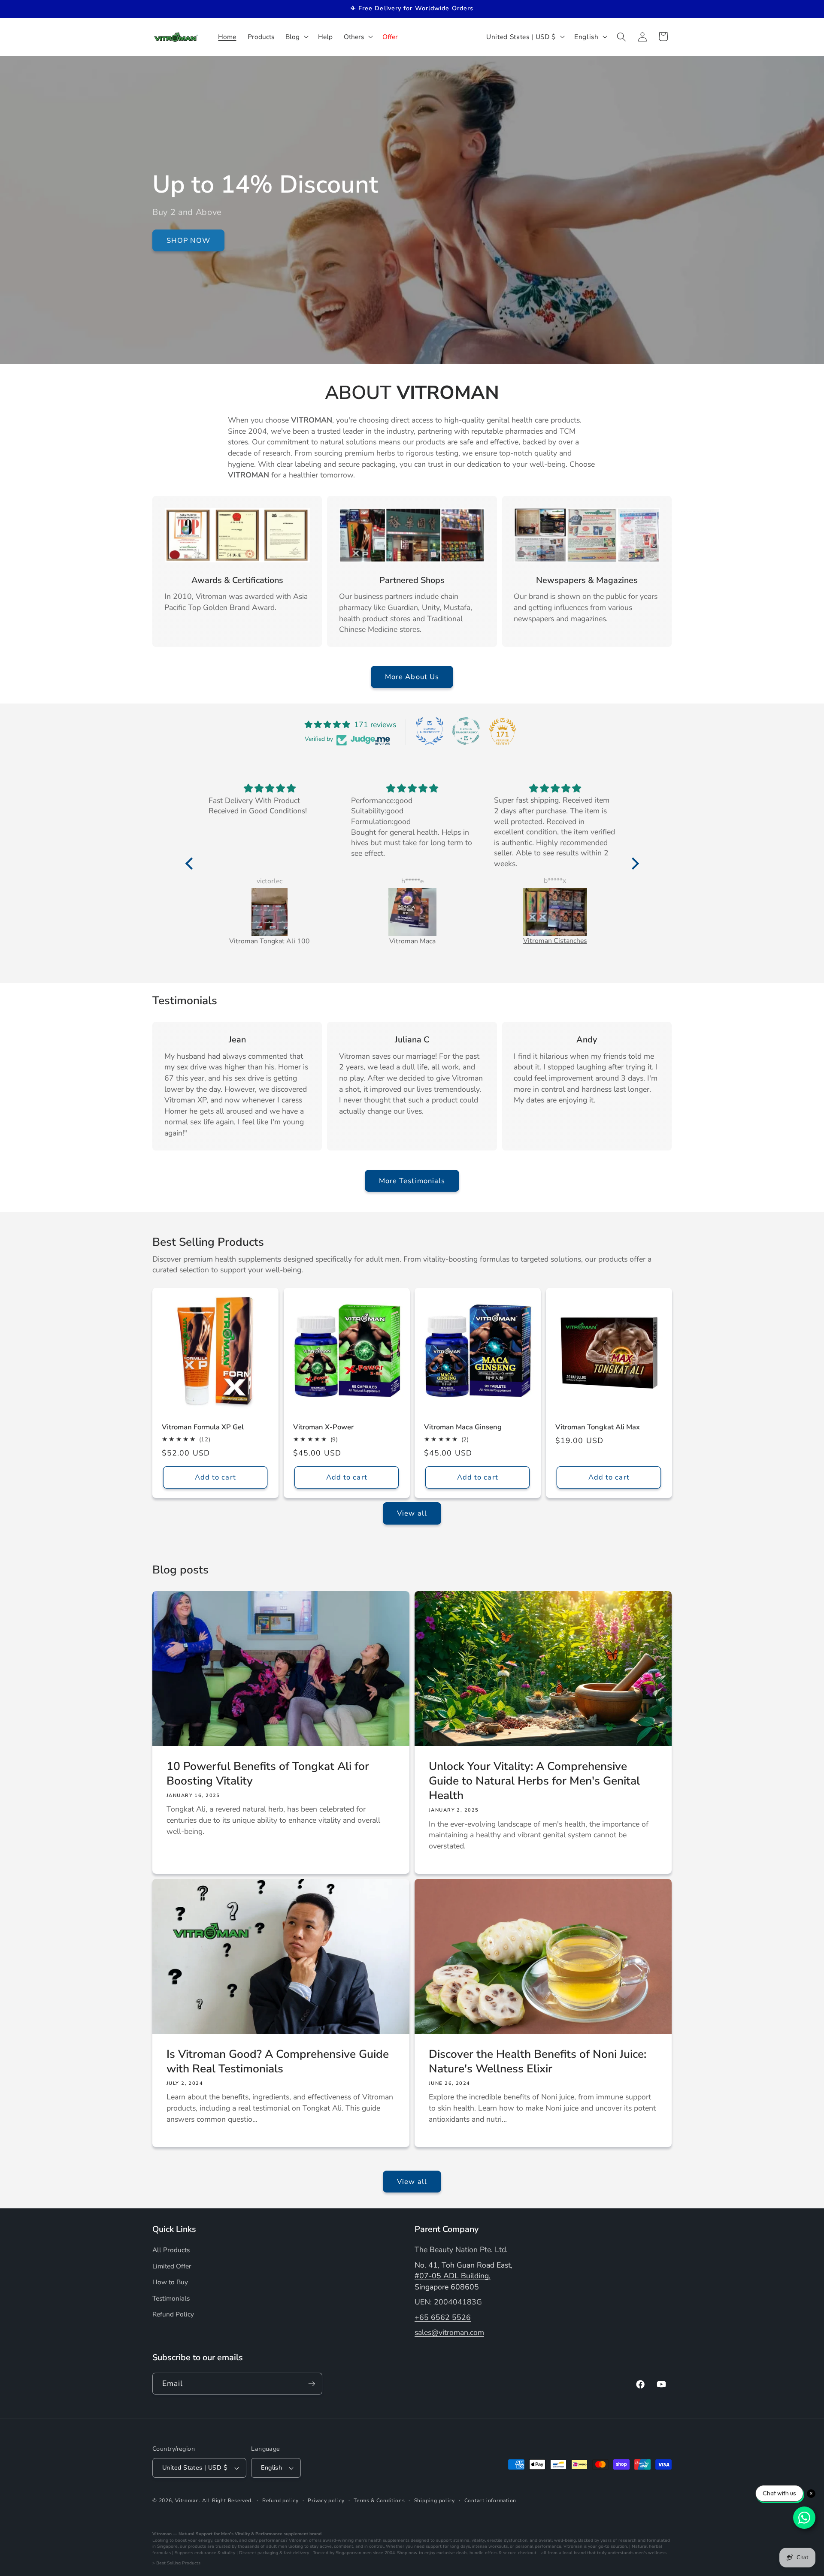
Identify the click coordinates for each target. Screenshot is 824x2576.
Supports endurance (195, 2553)
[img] (270, 789)
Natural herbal (647, 2546)
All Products (171, 2249)
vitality (478, 2540)
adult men (277, 2546)
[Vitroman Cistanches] (555, 912)
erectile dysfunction (507, 2540)
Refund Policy (173, 2314)
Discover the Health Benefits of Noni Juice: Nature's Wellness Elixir (538, 2061)
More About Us (412, 677)
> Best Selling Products (176, 2563)
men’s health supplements (382, 2540)
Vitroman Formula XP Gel (203, 1427)
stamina (461, 2540)
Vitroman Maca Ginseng (463, 1427)
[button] (296, 37)
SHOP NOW (188, 240)
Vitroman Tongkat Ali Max (598, 1427)
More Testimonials (412, 1180)
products (197, 2546)
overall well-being (557, 2540)
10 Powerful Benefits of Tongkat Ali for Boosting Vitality (268, 1774)
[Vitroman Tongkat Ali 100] (270, 912)
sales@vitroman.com (449, 2332)
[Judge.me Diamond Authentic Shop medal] (430, 731)
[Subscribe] (312, 2384)
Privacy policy (326, 2501)
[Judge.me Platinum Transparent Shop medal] (466, 731)
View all (412, 1513)
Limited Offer (172, 2266)
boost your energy (194, 2540)
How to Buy (170, 2282)
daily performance (267, 2540)
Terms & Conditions (379, 2501)
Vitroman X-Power (323, 1427)
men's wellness (651, 2553)
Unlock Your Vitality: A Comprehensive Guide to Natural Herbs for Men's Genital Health (534, 1781)
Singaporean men (354, 2553)
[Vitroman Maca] (412, 912)
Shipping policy (435, 2501)
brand (315, 2534)
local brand (574, 2553)
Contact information (491, 2501)
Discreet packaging (259, 2553)
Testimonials (171, 2298)
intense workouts (490, 2546)
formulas (162, 2553)
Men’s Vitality (235, 2534)
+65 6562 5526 (443, 2317)
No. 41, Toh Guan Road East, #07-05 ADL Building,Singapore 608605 (463, 2276)
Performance (269, 2534)
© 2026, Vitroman (176, 2501)
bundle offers (483, 2553)
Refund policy (280, 2501)
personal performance (538, 2546)
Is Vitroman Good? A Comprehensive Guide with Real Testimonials (278, 2061)
